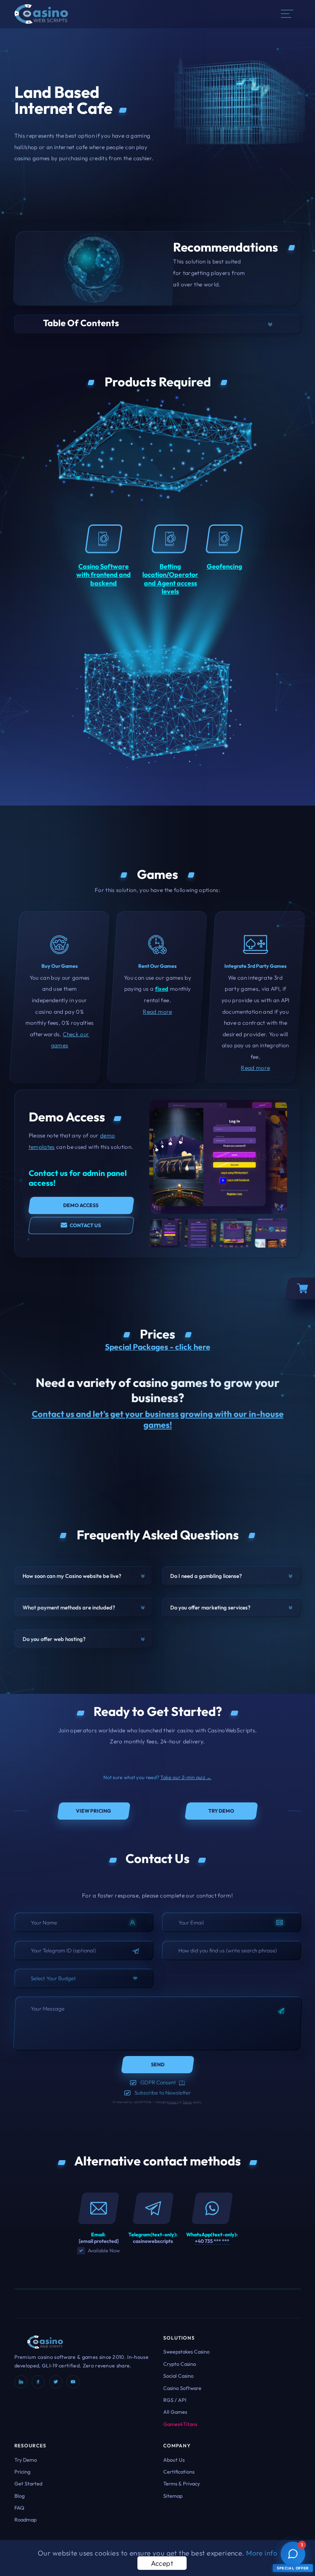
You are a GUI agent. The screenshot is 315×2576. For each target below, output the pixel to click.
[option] (165, 1233)
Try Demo (26, 2460)
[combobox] (84, 1978)
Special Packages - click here (158, 1347)
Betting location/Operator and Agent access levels (170, 579)
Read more (157, 1012)
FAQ (19, 2508)
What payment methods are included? (69, 1607)
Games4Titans (180, 2424)
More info (262, 2553)
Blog (19, 2496)
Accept (162, 2563)
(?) (182, 2082)
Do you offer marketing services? (210, 1607)
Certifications (179, 2472)
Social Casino (178, 2376)
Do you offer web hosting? (54, 1639)
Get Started (28, 2483)
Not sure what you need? (157, 1777)
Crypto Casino (180, 2364)
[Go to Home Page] (41, 13)
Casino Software (182, 2388)
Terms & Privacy (181, 2483)
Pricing (22, 2472)
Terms (187, 2102)
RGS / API (175, 2400)
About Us (174, 2460)
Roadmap (25, 2519)
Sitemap (173, 2496)
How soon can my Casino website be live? (72, 1576)
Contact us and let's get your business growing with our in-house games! (157, 1419)
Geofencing (224, 566)
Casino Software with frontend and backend (104, 575)
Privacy (173, 2102)
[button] (158, 324)
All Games (175, 2412)
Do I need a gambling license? (206, 1576)
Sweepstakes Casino (186, 2351)
